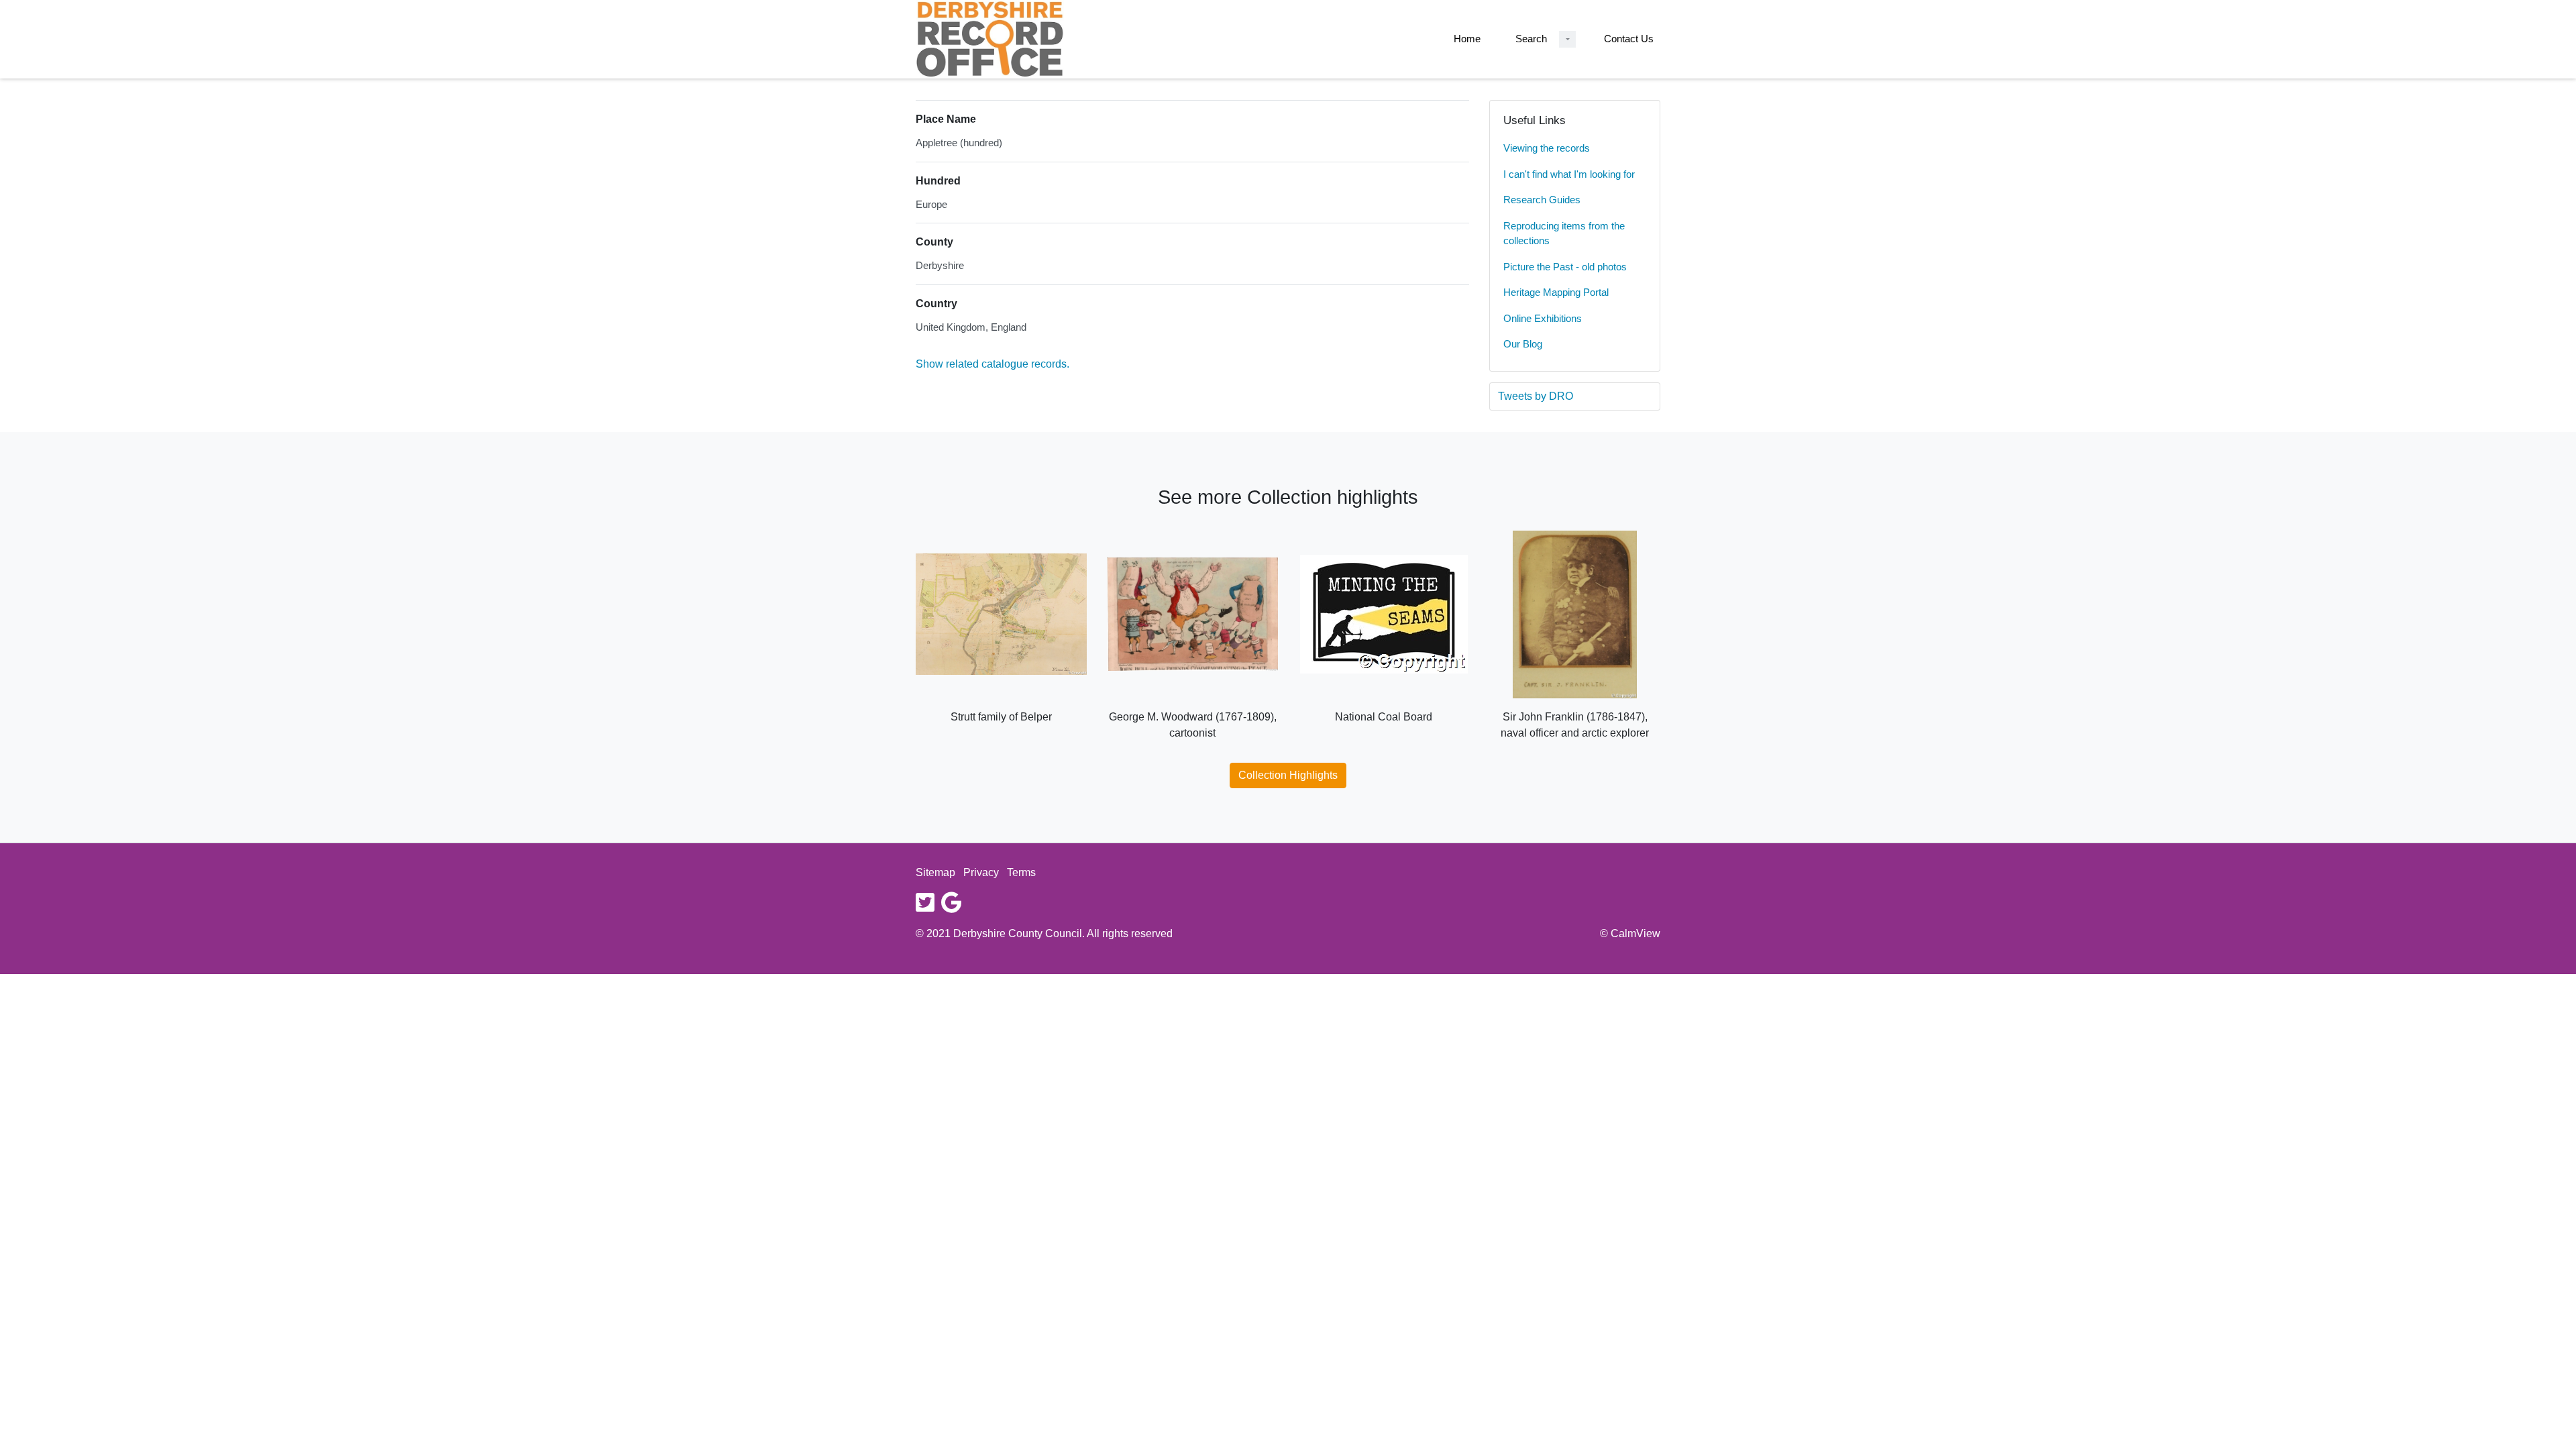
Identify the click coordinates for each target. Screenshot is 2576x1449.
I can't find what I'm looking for (1569, 174)
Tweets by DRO (1536, 396)
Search (1531, 39)
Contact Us (1629, 39)
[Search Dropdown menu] (1567, 39)
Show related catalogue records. (992, 364)
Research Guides (1542, 200)
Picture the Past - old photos (1565, 267)
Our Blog (1523, 344)
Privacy (981, 872)
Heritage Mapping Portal (1556, 292)
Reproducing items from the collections (1564, 233)
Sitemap (935, 872)
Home (1467, 39)
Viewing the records (1547, 148)
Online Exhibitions (1543, 318)
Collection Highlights (1288, 775)
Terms (1021, 872)
